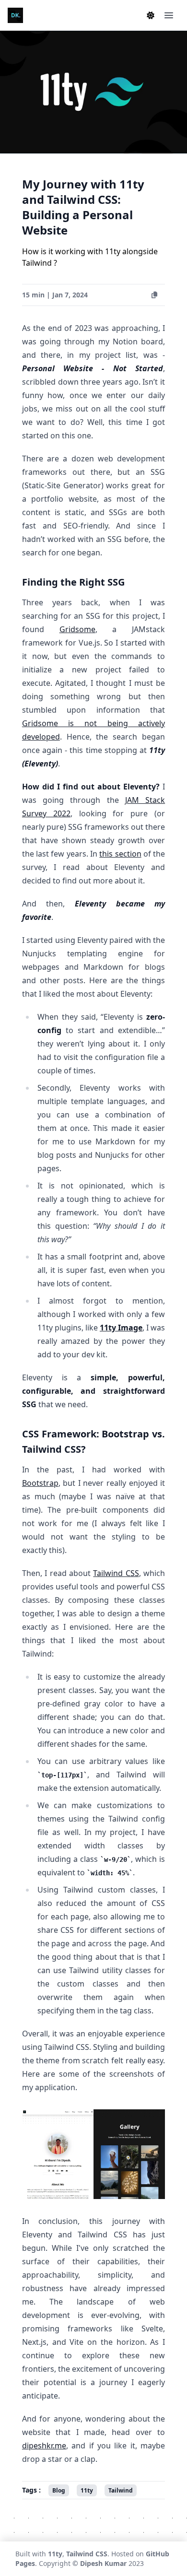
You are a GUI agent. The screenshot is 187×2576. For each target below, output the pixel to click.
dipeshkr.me (44, 2446)
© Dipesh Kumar (99, 2563)
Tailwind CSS (116, 1573)
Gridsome (77, 629)
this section (120, 854)
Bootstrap (40, 1483)
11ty (55, 2554)
